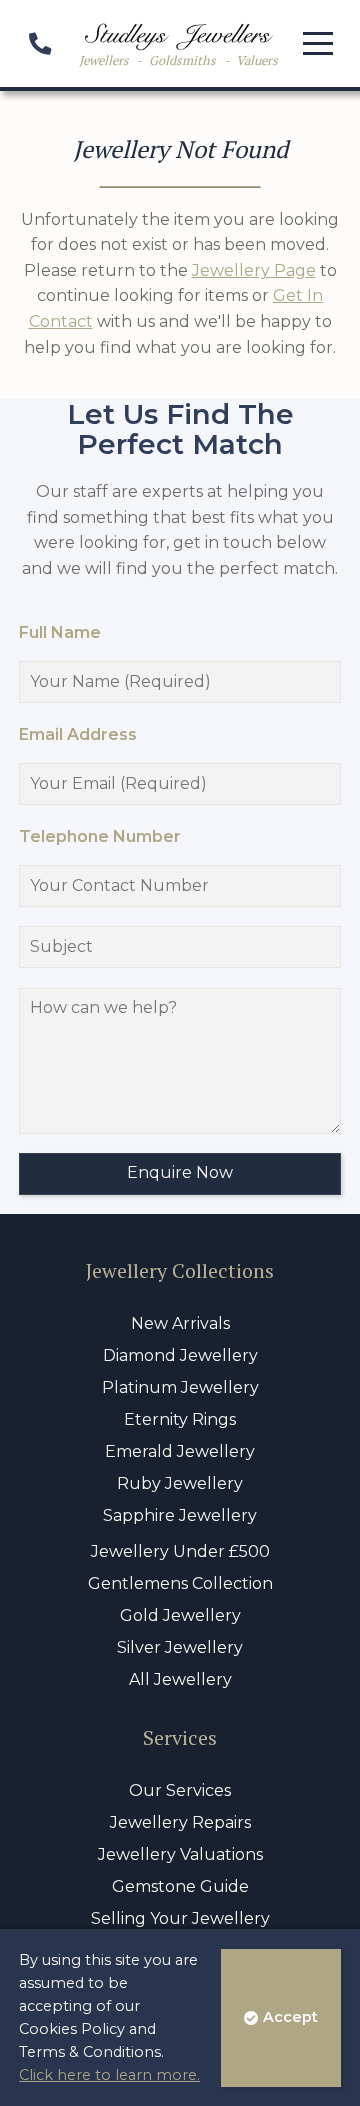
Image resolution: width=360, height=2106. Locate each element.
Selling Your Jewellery (180, 1918)
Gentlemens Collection (180, 1583)
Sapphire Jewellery (180, 1515)
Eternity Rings (180, 1419)
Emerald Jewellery (180, 1451)
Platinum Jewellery (180, 1387)
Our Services (180, 1790)
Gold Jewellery (180, 1615)
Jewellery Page (254, 270)
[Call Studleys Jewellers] (39, 46)
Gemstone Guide (180, 1886)
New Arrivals (180, 1323)
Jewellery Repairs (180, 1822)
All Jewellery (180, 1679)
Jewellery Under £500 (180, 1551)
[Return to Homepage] (178, 37)
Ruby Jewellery (180, 1483)
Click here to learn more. (109, 2075)
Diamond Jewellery (180, 1355)
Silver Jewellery (180, 1647)
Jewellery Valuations (180, 1854)
